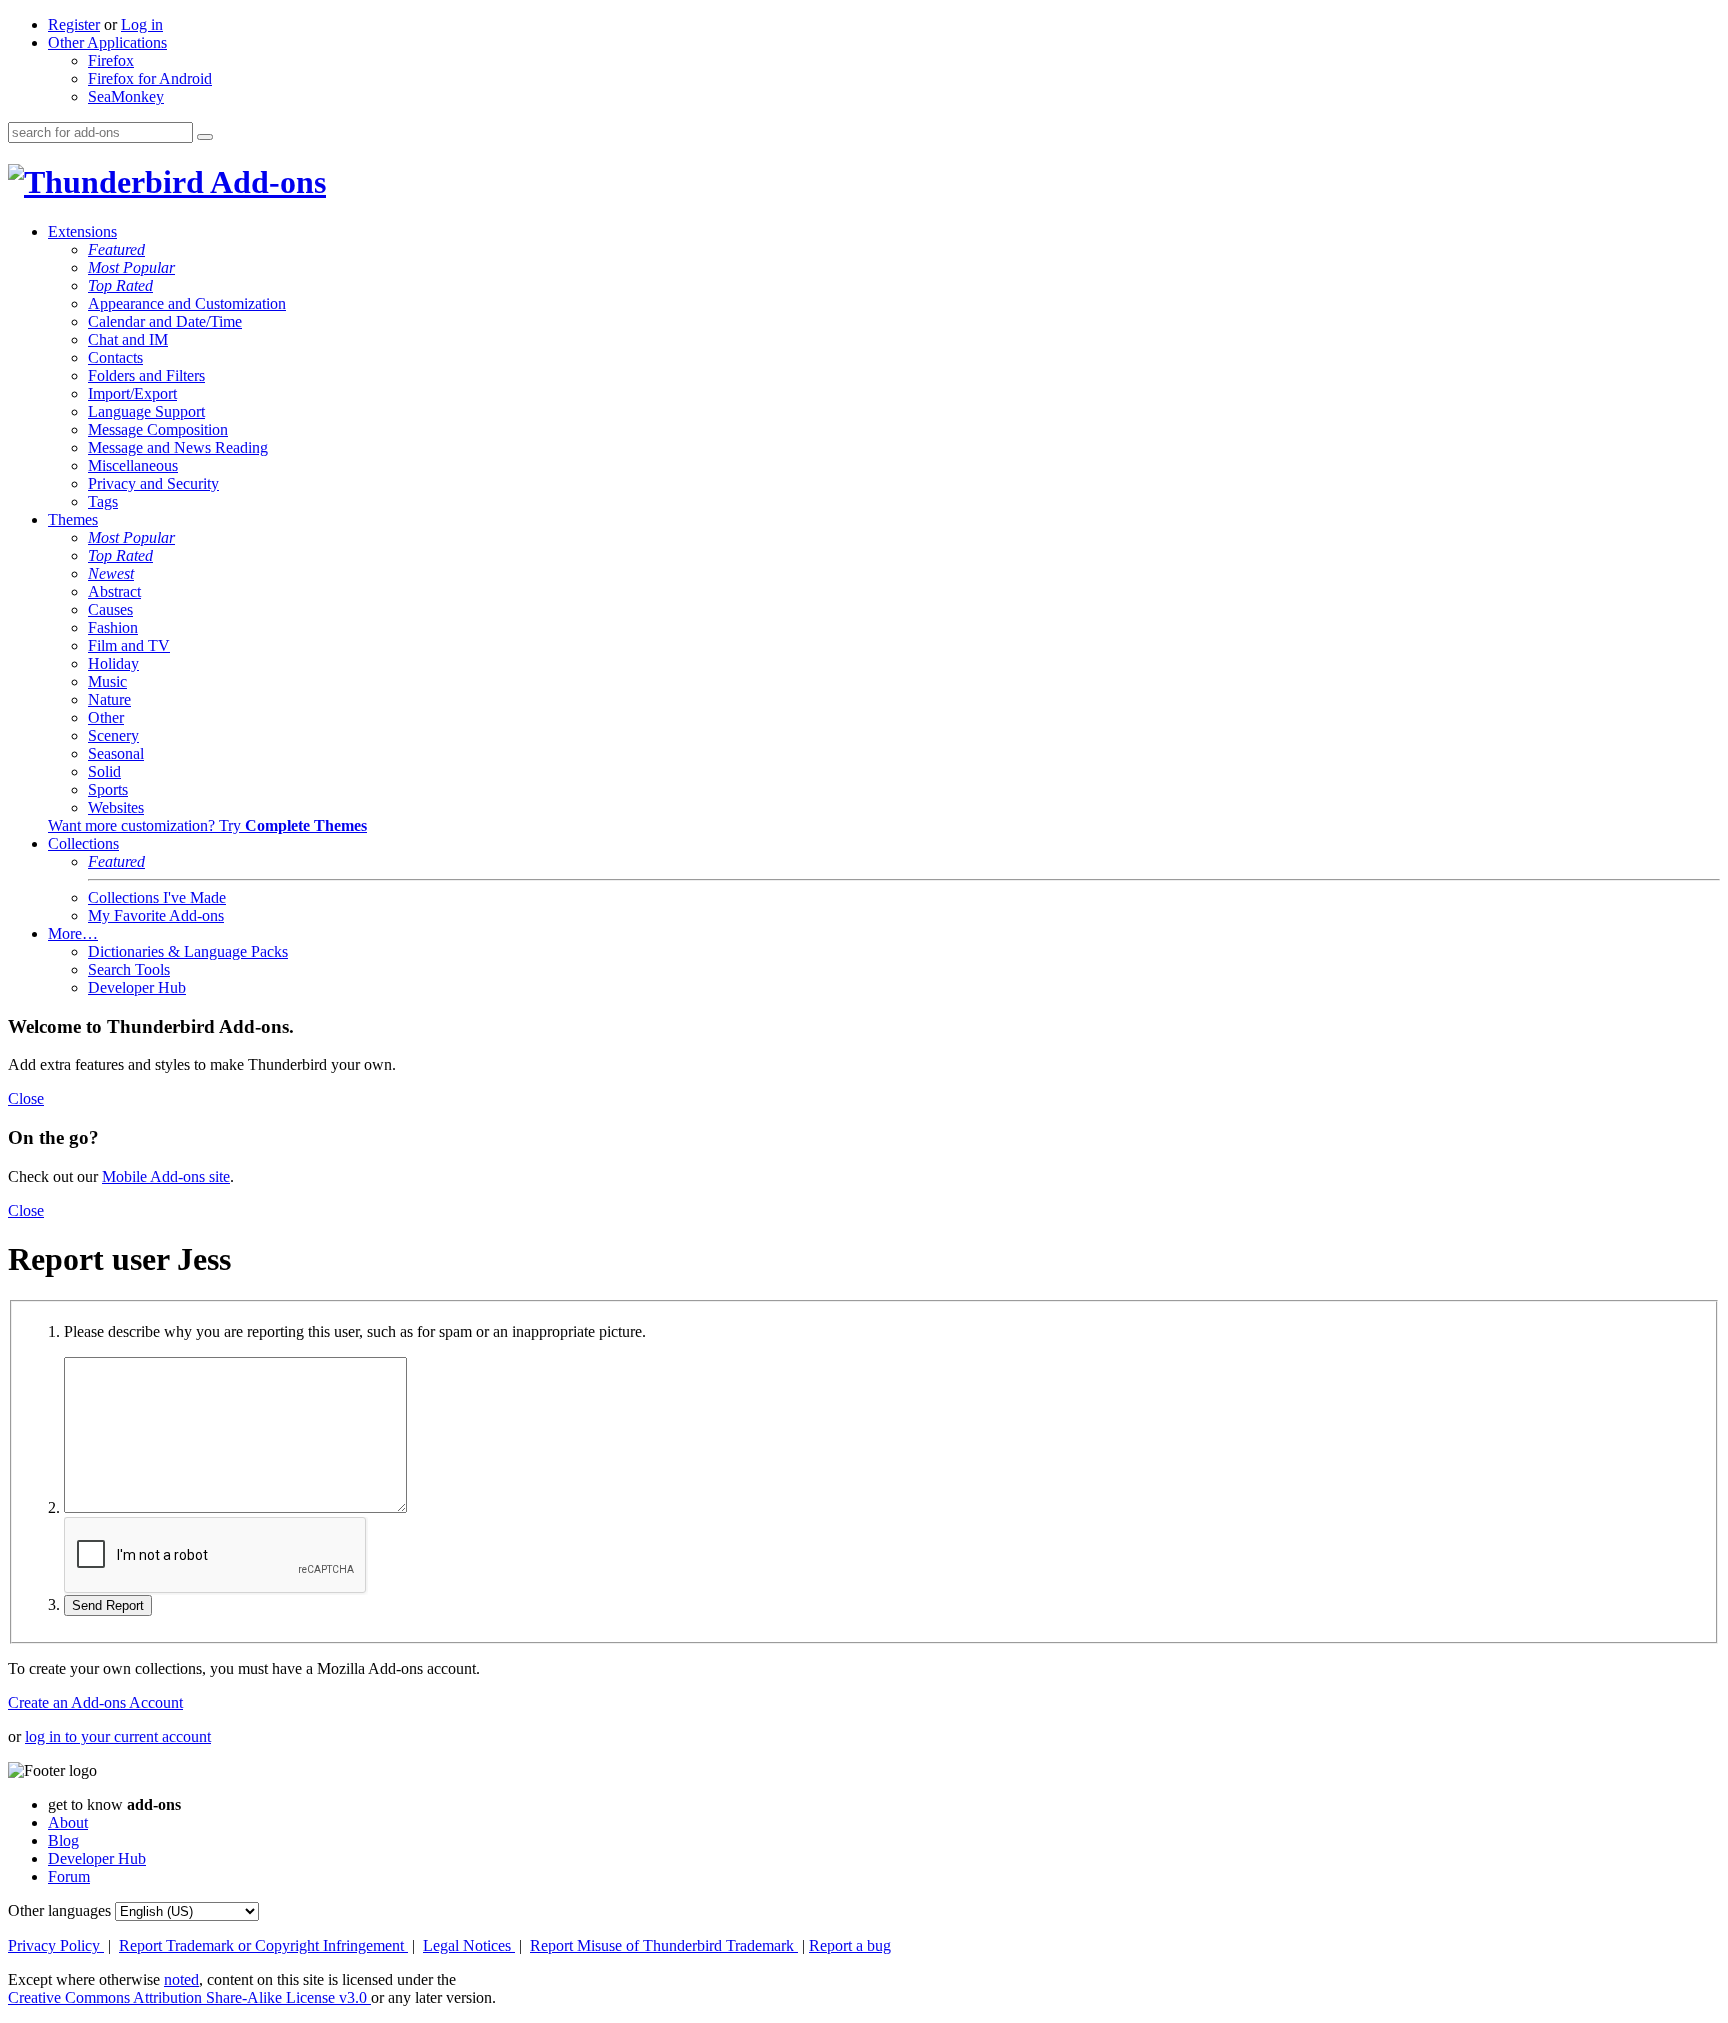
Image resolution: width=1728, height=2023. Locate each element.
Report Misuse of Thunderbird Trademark (664, 1945)
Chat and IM (128, 339)
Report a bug (850, 1945)
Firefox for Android (150, 78)
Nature (109, 699)
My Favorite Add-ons (156, 915)
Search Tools (129, 969)
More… (73, 933)
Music (107, 681)
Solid (104, 771)
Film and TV (129, 645)
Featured (116, 249)
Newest (111, 573)
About (68, 1822)
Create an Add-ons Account (95, 1702)
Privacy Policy (56, 1945)
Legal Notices (469, 1945)
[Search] (205, 137)
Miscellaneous (133, 465)
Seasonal (116, 753)
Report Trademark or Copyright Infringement (263, 1945)
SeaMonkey (126, 96)
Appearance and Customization (187, 303)
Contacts (115, 357)
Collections (83, 843)
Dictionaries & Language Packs (188, 951)
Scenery (113, 735)
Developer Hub (137, 987)
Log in (142, 24)
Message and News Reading (178, 447)
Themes (73, 519)
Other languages (59, 1910)
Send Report (108, 1605)
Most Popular (131, 267)
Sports (108, 789)
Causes (110, 609)
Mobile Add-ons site (166, 1176)
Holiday (113, 663)
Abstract (114, 591)
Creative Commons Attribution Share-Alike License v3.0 (189, 1997)
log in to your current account (118, 1736)
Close (26, 1098)
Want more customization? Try (207, 825)
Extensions (82, 231)
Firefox (111, 60)
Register (74, 24)
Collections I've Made (157, 897)
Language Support (146, 411)
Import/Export (132, 393)
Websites (116, 807)
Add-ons (265, 182)
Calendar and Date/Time (165, 321)
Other (106, 717)
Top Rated (120, 285)
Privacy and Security (153, 483)
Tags (103, 501)
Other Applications (107, 42)
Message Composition (158, 429)
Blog (63, 1840)
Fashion (113, 627)
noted (181, 1979)
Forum (69, 1876)
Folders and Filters (146, 375)
